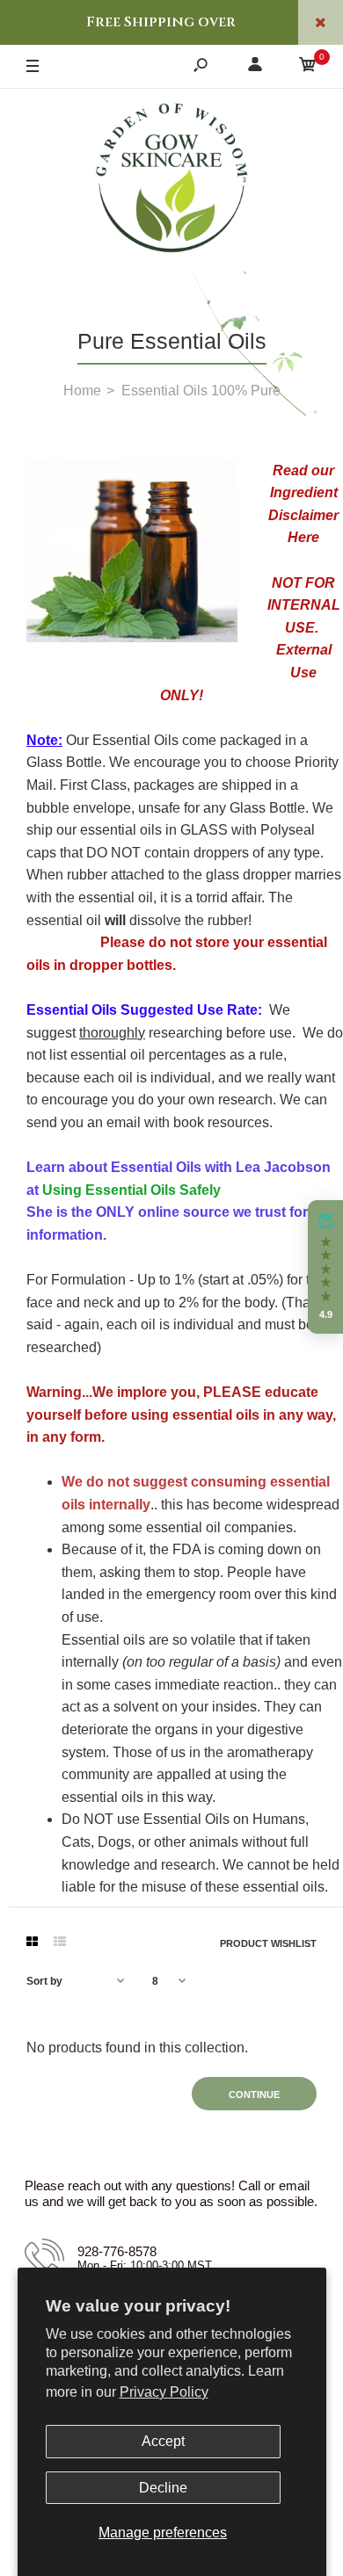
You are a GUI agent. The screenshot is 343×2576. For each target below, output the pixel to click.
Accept (163, 2441)
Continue (254, 2095)
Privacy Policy (164, 2392)
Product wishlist (268, 1943)
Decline (163, 2488)
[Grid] (32, 1942)
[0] (308, 67)
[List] (60, 1942)
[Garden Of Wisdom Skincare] (171, 180)
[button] (325, 1267)
